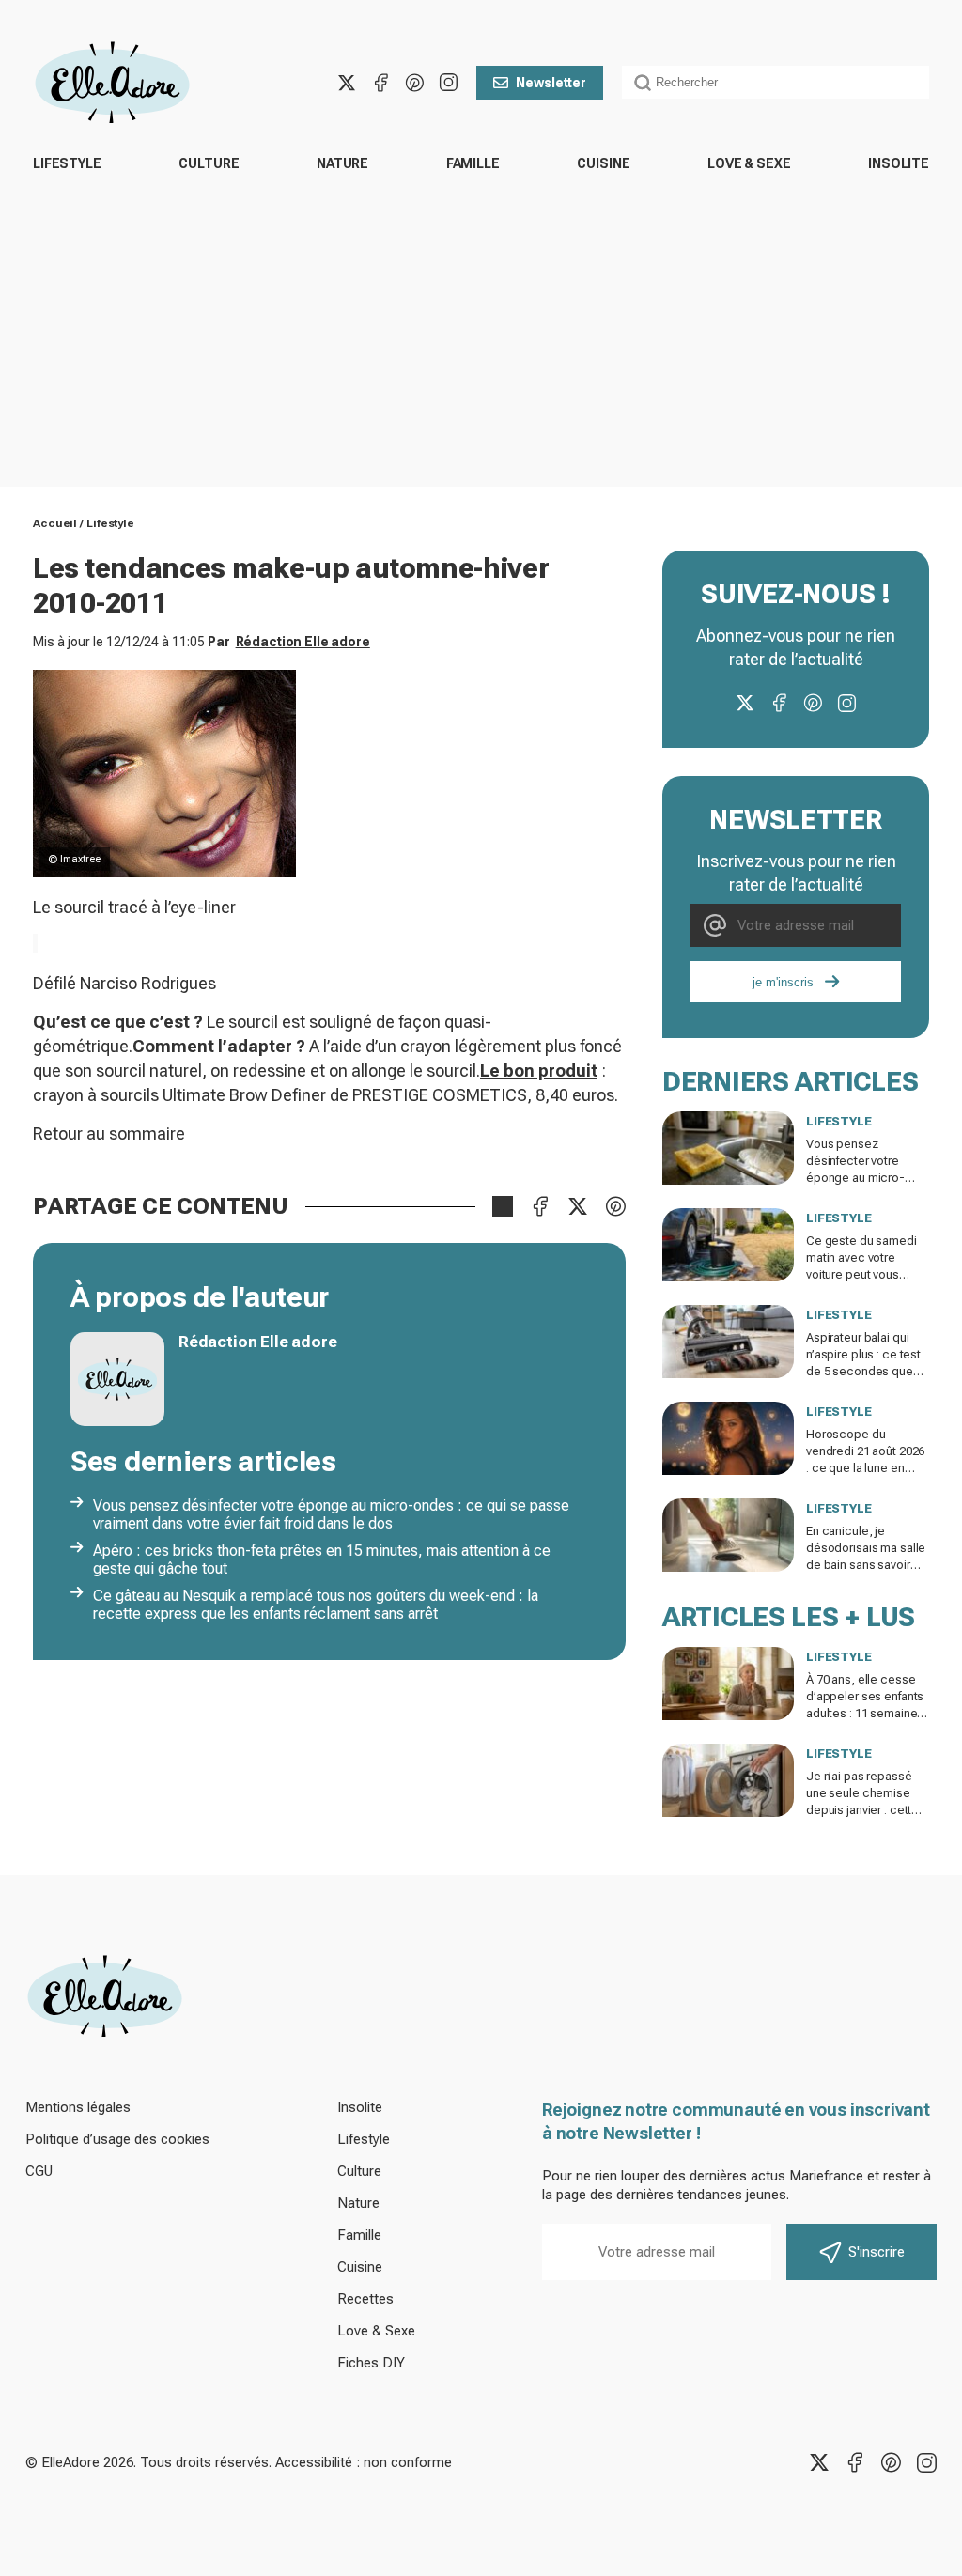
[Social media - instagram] (448, 83)
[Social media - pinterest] (414, 83)
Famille (473, 163)
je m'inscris (783, 982)
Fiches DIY (371, 2363)
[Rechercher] (643, 83)
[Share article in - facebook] (540, 1206)
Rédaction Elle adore (303, 642)
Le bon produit (539, 1071)
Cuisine (603, 163)
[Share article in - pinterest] (615, 1206)
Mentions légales (78, 2107)
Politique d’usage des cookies (117, 2139)
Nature (342, 163)
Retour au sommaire (109, 1133)
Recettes (365, 2299)
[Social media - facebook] (380, 83)
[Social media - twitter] (347, 83)
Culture (209, 163)
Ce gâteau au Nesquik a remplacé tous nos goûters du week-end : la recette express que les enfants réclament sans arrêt (316, 1605)
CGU (39, 2171)
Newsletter (551, 83)
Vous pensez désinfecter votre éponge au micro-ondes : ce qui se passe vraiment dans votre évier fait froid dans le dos (331, 1514)
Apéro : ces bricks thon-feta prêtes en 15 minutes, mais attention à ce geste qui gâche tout (322, 1560)
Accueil (55, 523)
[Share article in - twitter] (578, 1206)
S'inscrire (877, 2252)
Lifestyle (67, 163)
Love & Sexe (749, 163)
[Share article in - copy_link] (503, 1206)
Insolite (899, 163)
